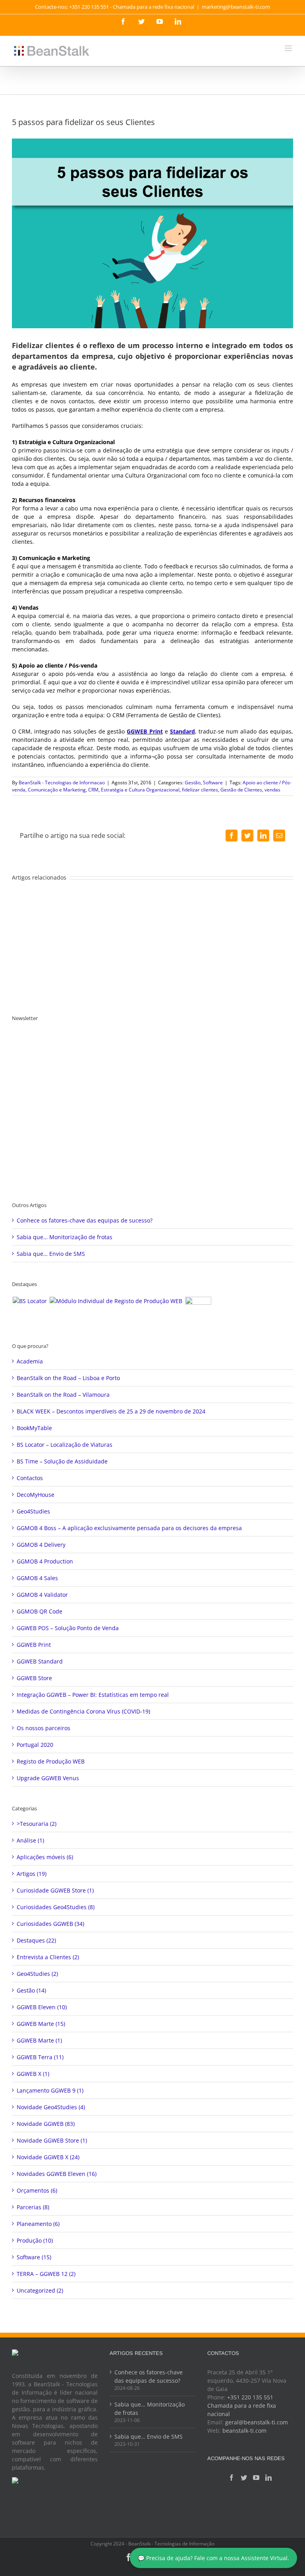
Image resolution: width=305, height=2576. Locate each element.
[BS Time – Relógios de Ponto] (198, 1310)
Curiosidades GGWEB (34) (50, 1924)
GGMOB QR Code (40, 1611)
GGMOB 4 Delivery (41, 1545)
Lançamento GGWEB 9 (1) (50, 2090)
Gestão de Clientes (241, 790)
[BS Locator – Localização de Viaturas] (30, 1301)
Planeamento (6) (38, 2224)
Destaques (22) (36, 1940)
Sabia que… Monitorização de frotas (65, 1237)
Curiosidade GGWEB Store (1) (55, 1890)
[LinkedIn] (268, 2478)
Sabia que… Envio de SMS (51, 1254)
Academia (30, 1361)
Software (213, 783)
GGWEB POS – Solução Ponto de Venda (68, 1628)
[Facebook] (232, 2478)
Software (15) (34, 2257)
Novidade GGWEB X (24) (48, 2157)
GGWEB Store (34, 1678)
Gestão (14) (31, 1990)
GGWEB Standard (40, 1661)
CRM (93, 790)
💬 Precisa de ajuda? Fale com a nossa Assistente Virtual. (213, 2558)
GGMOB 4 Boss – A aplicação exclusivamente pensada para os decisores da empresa (129, 1528)
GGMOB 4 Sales (37, 1578)
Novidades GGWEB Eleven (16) (57, 2174)
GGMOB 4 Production (45, 1561)
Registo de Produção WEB (51, 1761)
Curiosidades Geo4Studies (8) (56, 1907)
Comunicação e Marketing (57, 790)
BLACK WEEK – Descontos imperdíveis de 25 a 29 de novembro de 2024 (111, 1411)
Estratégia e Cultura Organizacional (140, 790)
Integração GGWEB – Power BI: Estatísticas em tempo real (93, 1695)
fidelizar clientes (200, 790)
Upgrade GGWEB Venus (48, 1778)
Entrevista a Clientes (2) (48, 1957)
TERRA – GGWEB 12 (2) (46, 2274)
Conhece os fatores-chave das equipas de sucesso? (85, 1220)
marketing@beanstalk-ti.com (236, 7)
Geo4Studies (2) (37, 1974)
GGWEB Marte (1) (39, 2040)
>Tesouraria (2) (37, 1824)
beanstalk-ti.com (244, 2431)
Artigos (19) (32, 1874)
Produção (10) (35, 2240)
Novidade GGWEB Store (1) (52, 2140)
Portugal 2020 (35, 1745)
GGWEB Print (145, 731)
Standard (182, 731)
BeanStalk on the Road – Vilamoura (63, 1395)
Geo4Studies (33, 1511)
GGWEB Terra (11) (40, 2057)
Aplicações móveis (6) (45, 1857)
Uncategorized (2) (40, 2290)
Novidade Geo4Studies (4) (51, 2107)
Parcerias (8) (33, 2207)
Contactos (30, 1478)
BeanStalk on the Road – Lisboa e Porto (68, 1378)
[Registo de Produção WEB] (116, 1301)
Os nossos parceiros (43, 1728)
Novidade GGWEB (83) (46, 2124)
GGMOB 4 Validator (42, 1595)
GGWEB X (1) (33, 2074)
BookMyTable (34, 1428)
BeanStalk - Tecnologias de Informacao (62, 783)
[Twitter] (244, 2478)
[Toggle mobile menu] (289, 48)
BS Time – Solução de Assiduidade (62, 1461)
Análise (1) (30, 1840)
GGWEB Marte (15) (41, 2024)
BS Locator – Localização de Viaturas (65, 1445)
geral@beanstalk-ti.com (257, 2422)
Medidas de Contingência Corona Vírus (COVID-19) (83, 1711)
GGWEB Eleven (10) (42, 2007)
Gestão (193, 783)
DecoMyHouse (36, 1495)
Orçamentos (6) (37, 2190)
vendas (272, 790)
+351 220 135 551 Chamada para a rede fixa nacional (242, 2406)
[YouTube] (256, 2478)
